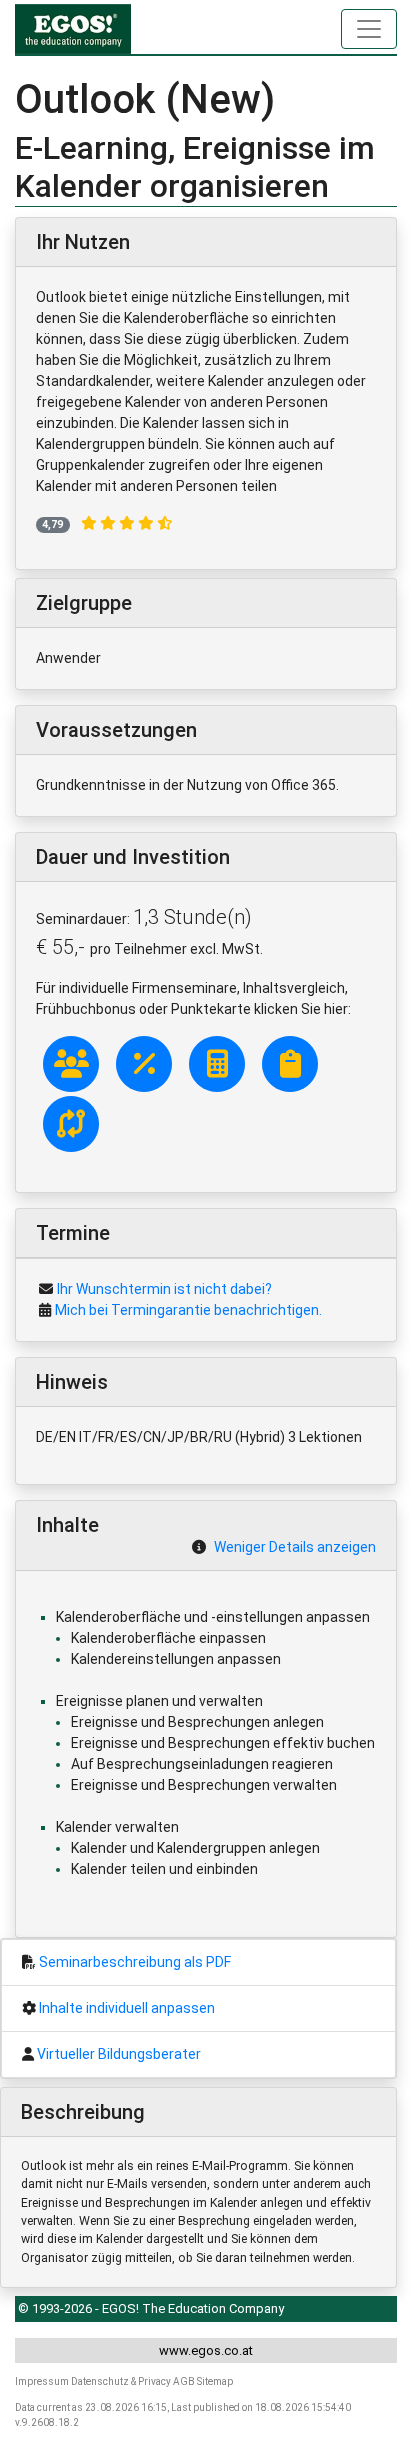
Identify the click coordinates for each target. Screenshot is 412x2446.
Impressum (42, 2381)
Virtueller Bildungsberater (119, 2054)
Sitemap (215, 2381)
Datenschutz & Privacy (121, 2381)
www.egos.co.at (206, 2350)
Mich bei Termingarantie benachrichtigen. (188, 1310)
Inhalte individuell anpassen (127, 2008)
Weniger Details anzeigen (295, 1547)
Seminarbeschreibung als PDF (135, 1962)
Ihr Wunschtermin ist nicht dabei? (164, 1289)
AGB (184, 2381)
